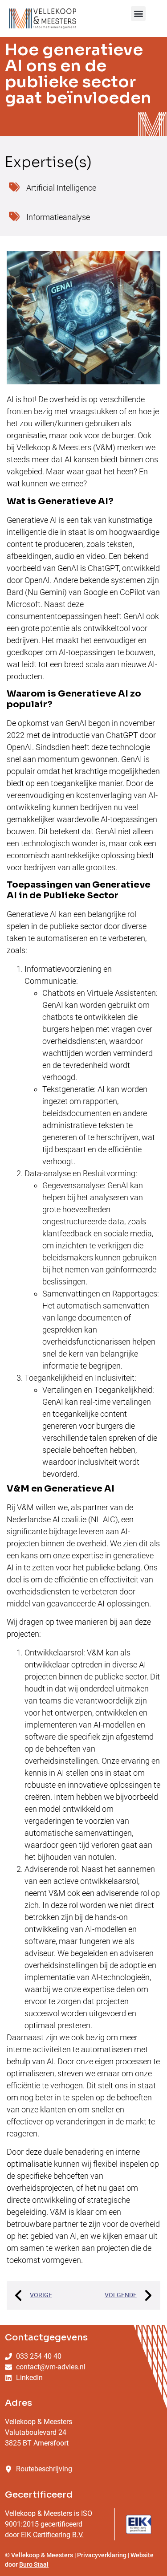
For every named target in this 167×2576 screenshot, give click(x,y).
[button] (138, 14)
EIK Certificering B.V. (52, 2535)
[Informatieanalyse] (14, 216)
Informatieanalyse (58, 217)
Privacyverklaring (102, 2555)
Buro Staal (34, 2564)
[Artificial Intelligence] (14, 187)
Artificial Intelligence (61, 188)
